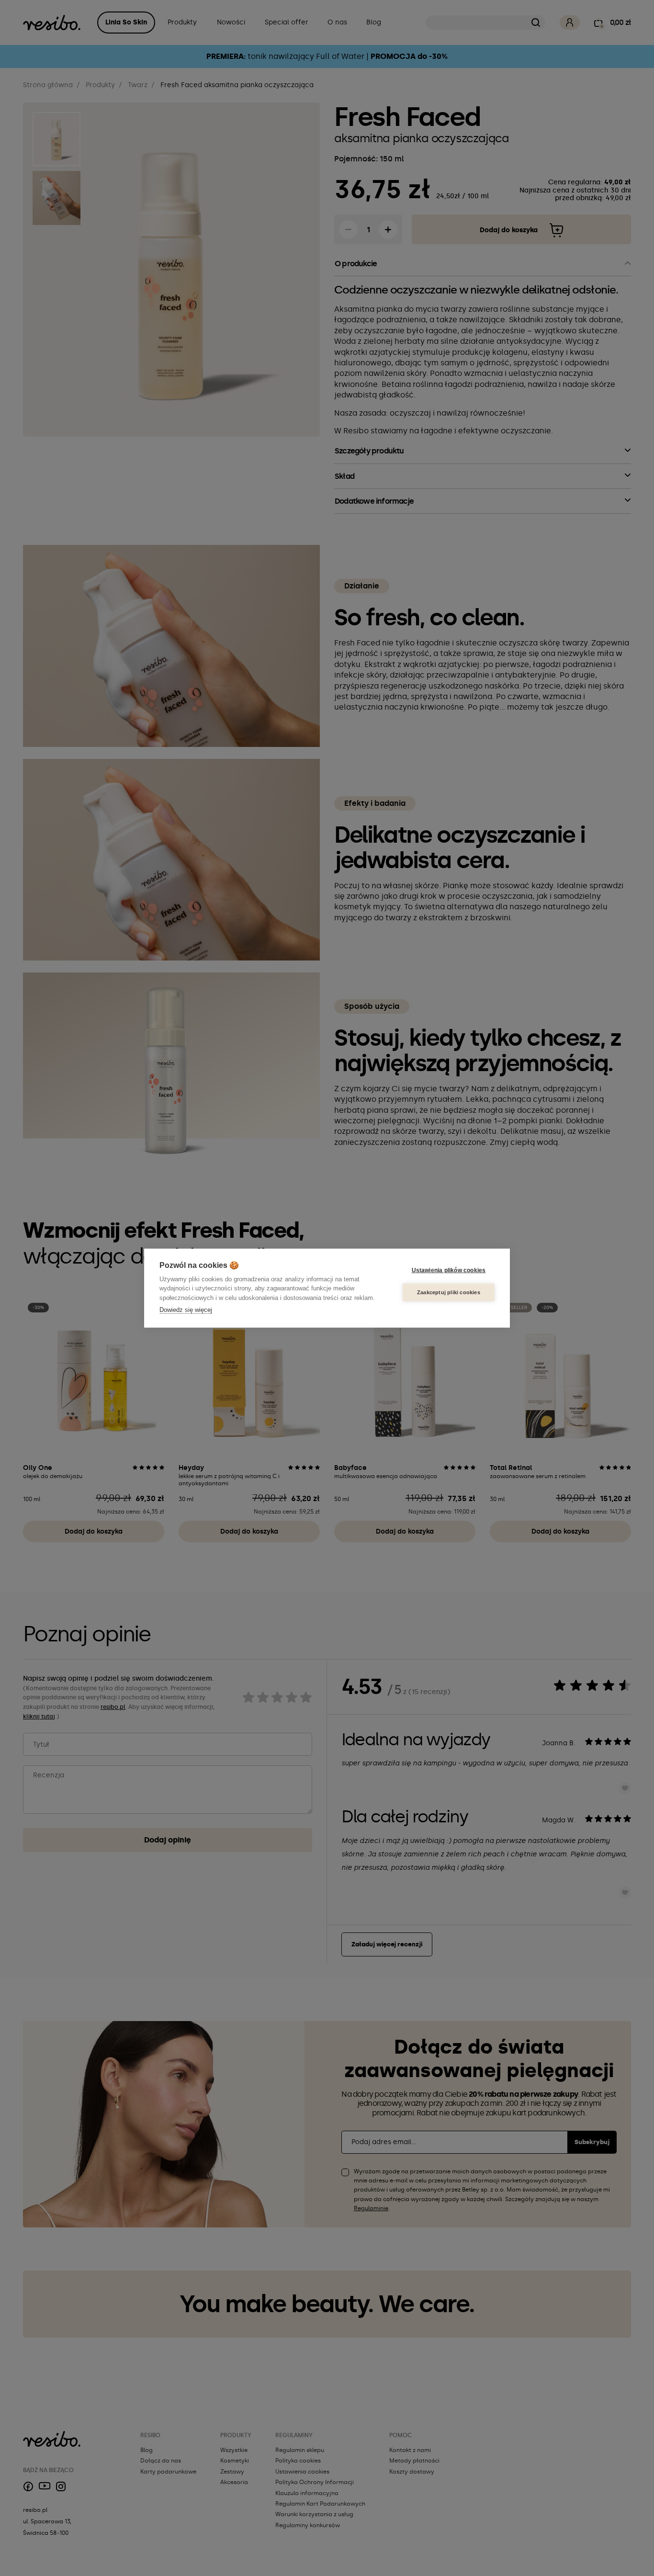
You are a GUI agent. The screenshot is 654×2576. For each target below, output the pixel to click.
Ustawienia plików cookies (449, 1270)
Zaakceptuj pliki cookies (449, 1292)
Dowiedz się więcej (186, 1310)
